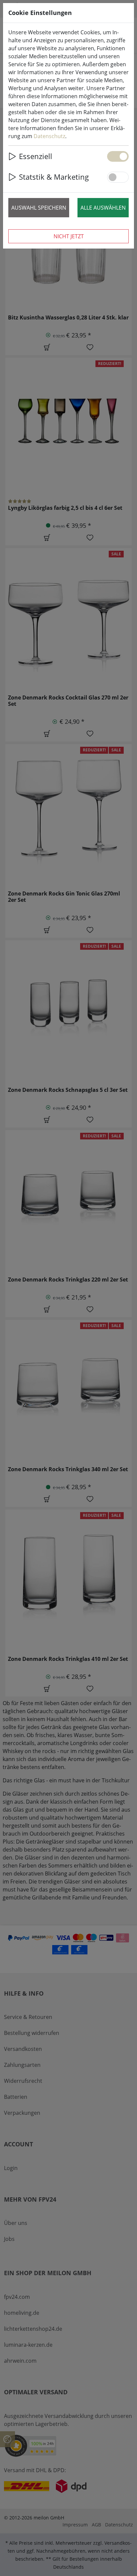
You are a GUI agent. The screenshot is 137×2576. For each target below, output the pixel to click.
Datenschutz (49, 136)
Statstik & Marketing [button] (54, 177)
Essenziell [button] (36, 156)
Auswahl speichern (39, 208)
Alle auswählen (103, 208)
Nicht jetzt (69, 236)
